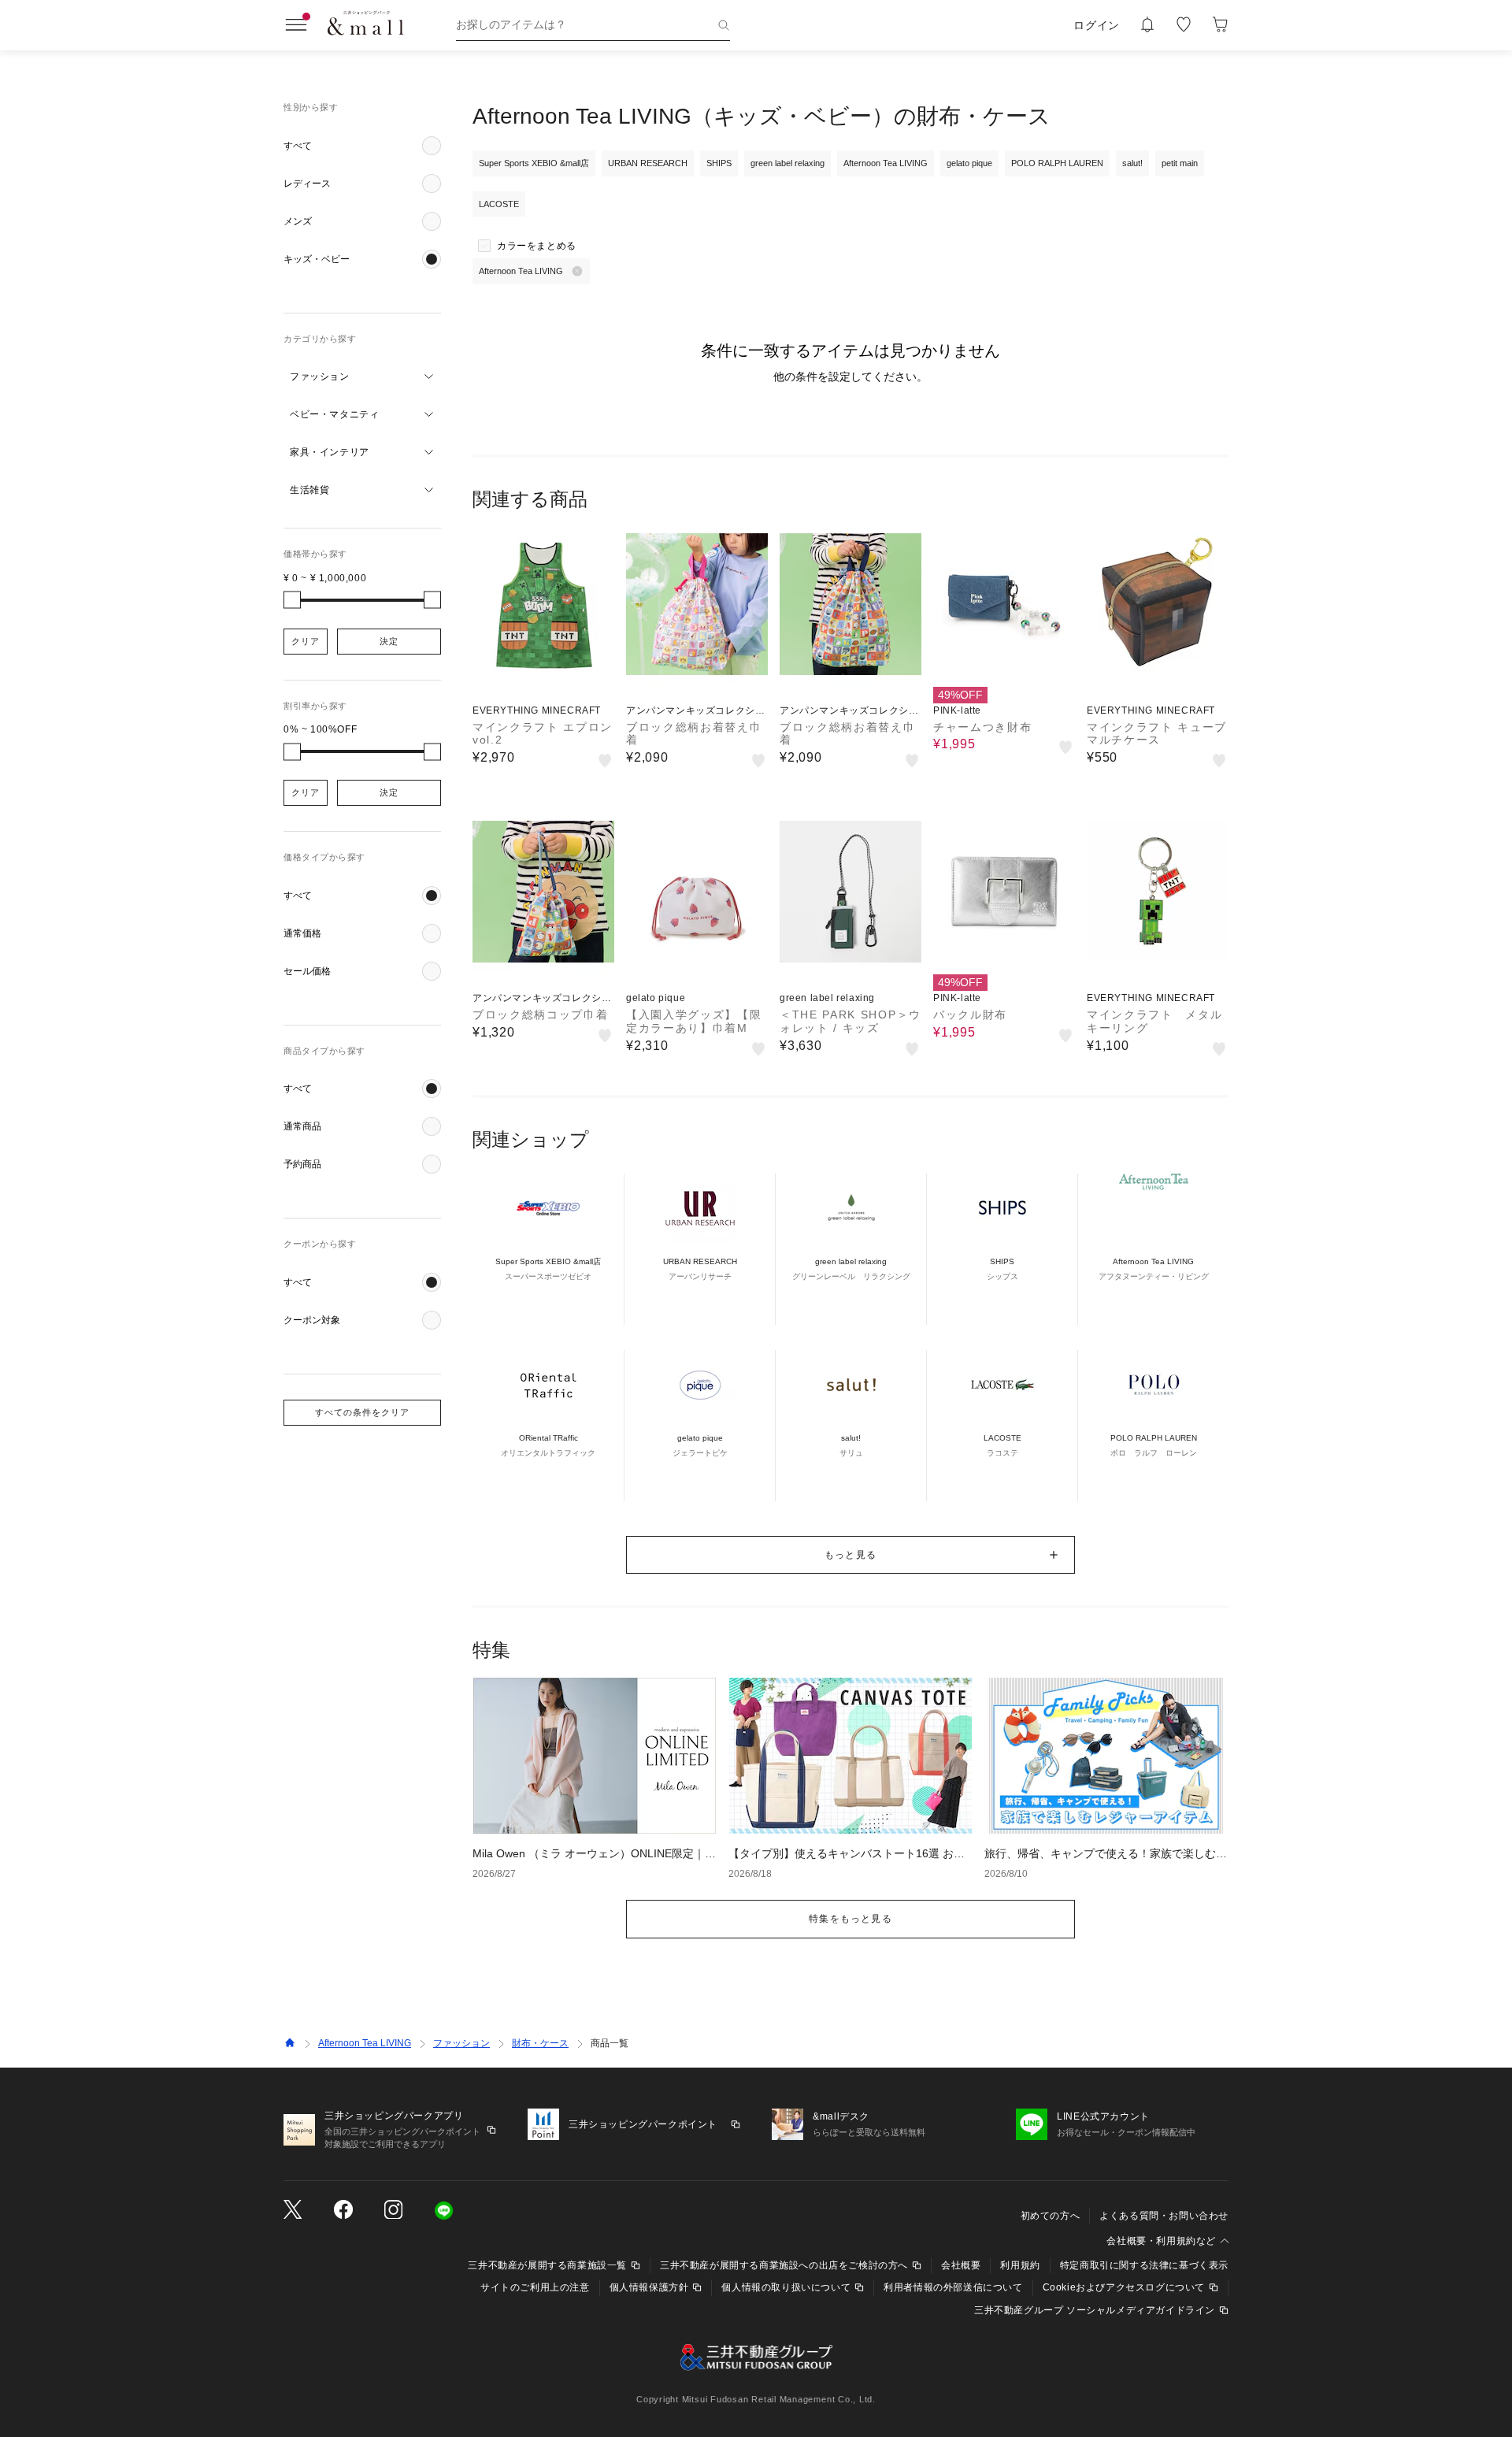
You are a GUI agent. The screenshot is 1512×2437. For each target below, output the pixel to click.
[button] (362, 146)
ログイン (1097, 25)
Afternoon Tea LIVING (365, 2043)
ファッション (461, 2043)
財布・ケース (540, 2043)
